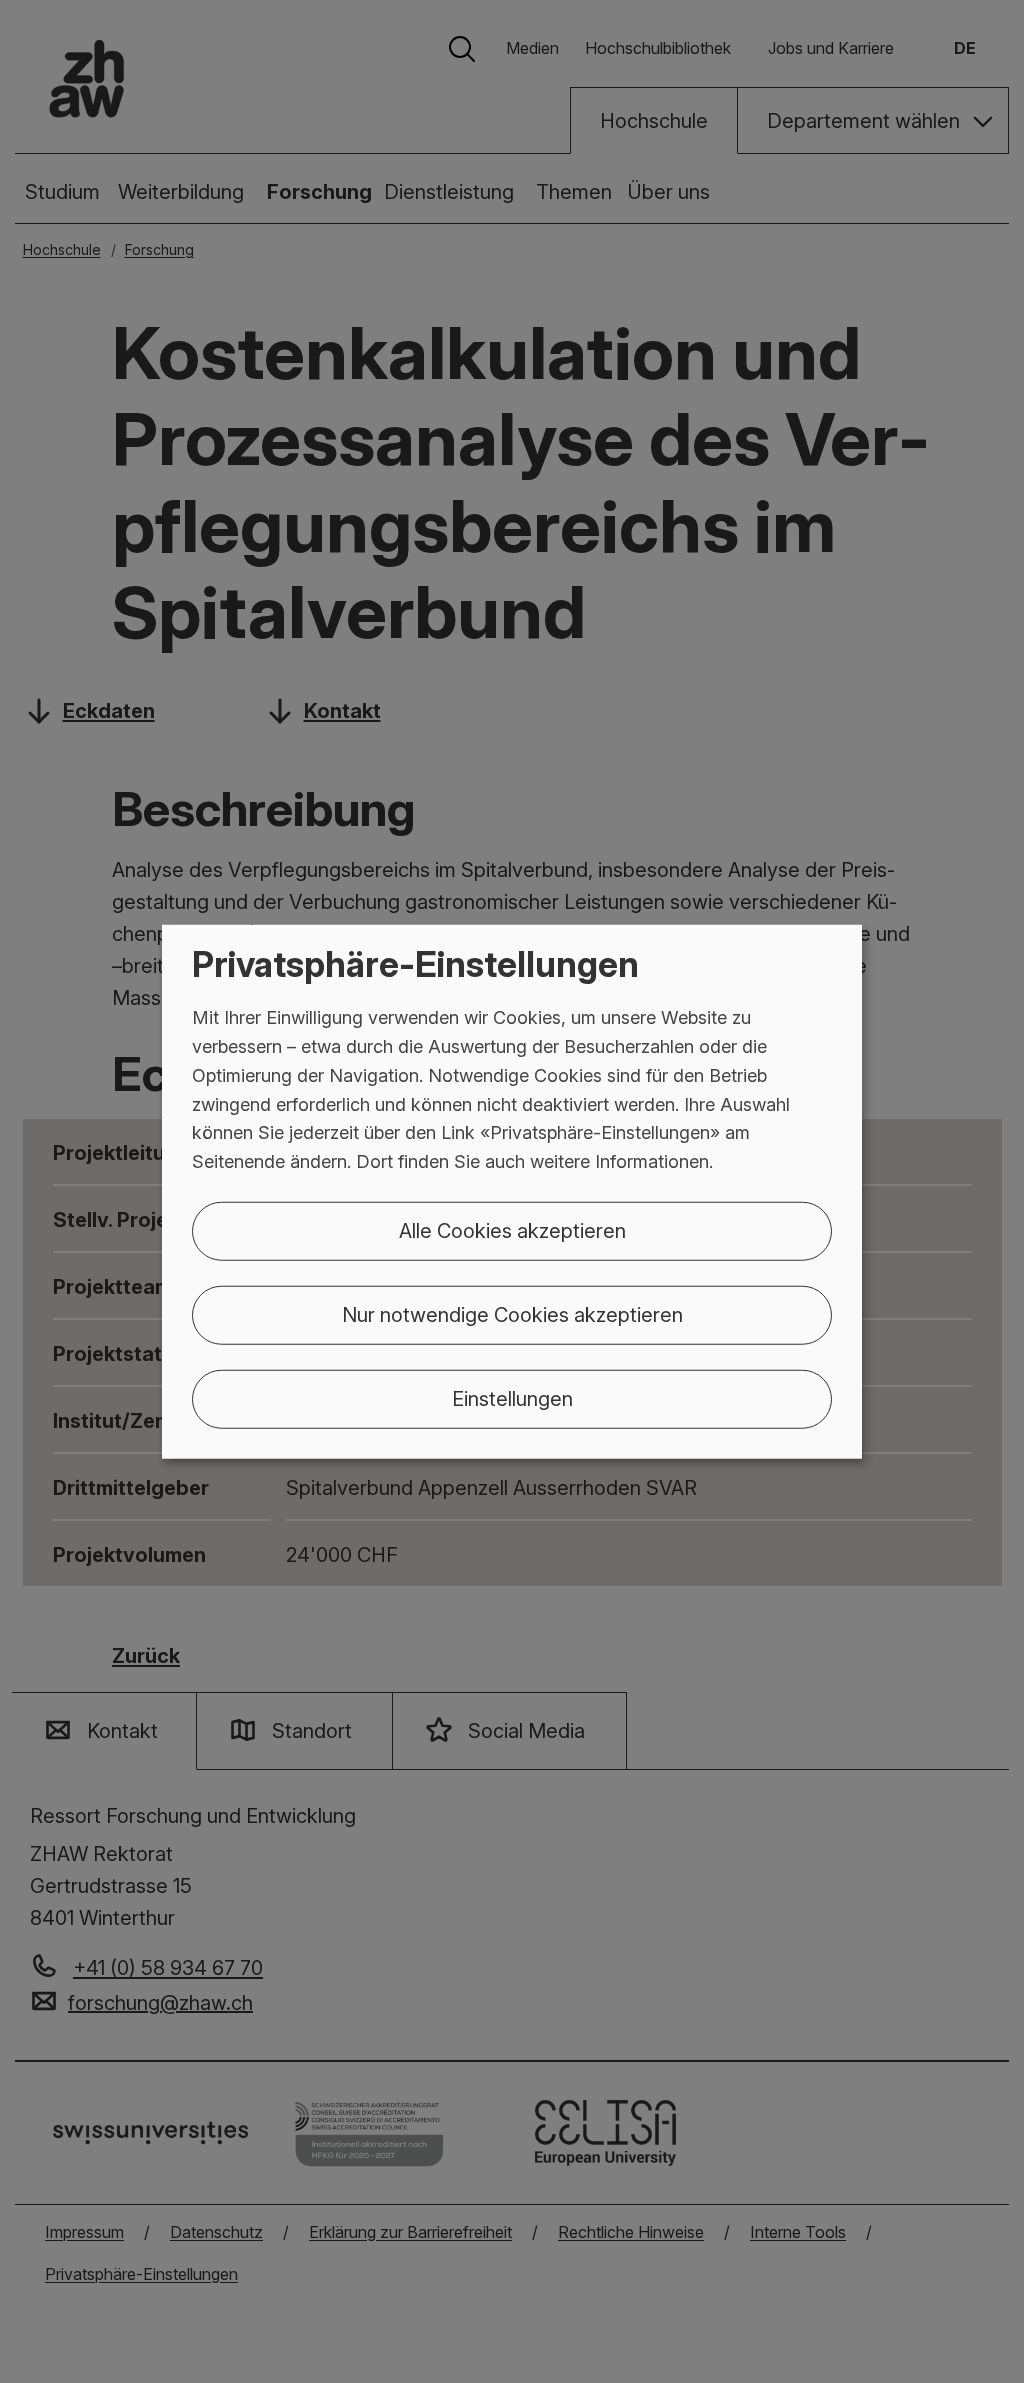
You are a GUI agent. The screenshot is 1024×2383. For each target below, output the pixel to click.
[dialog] (512, 1191)
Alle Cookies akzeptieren (512, 1231)
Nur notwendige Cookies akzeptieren (512, 1315)
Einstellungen (512, 1399)
